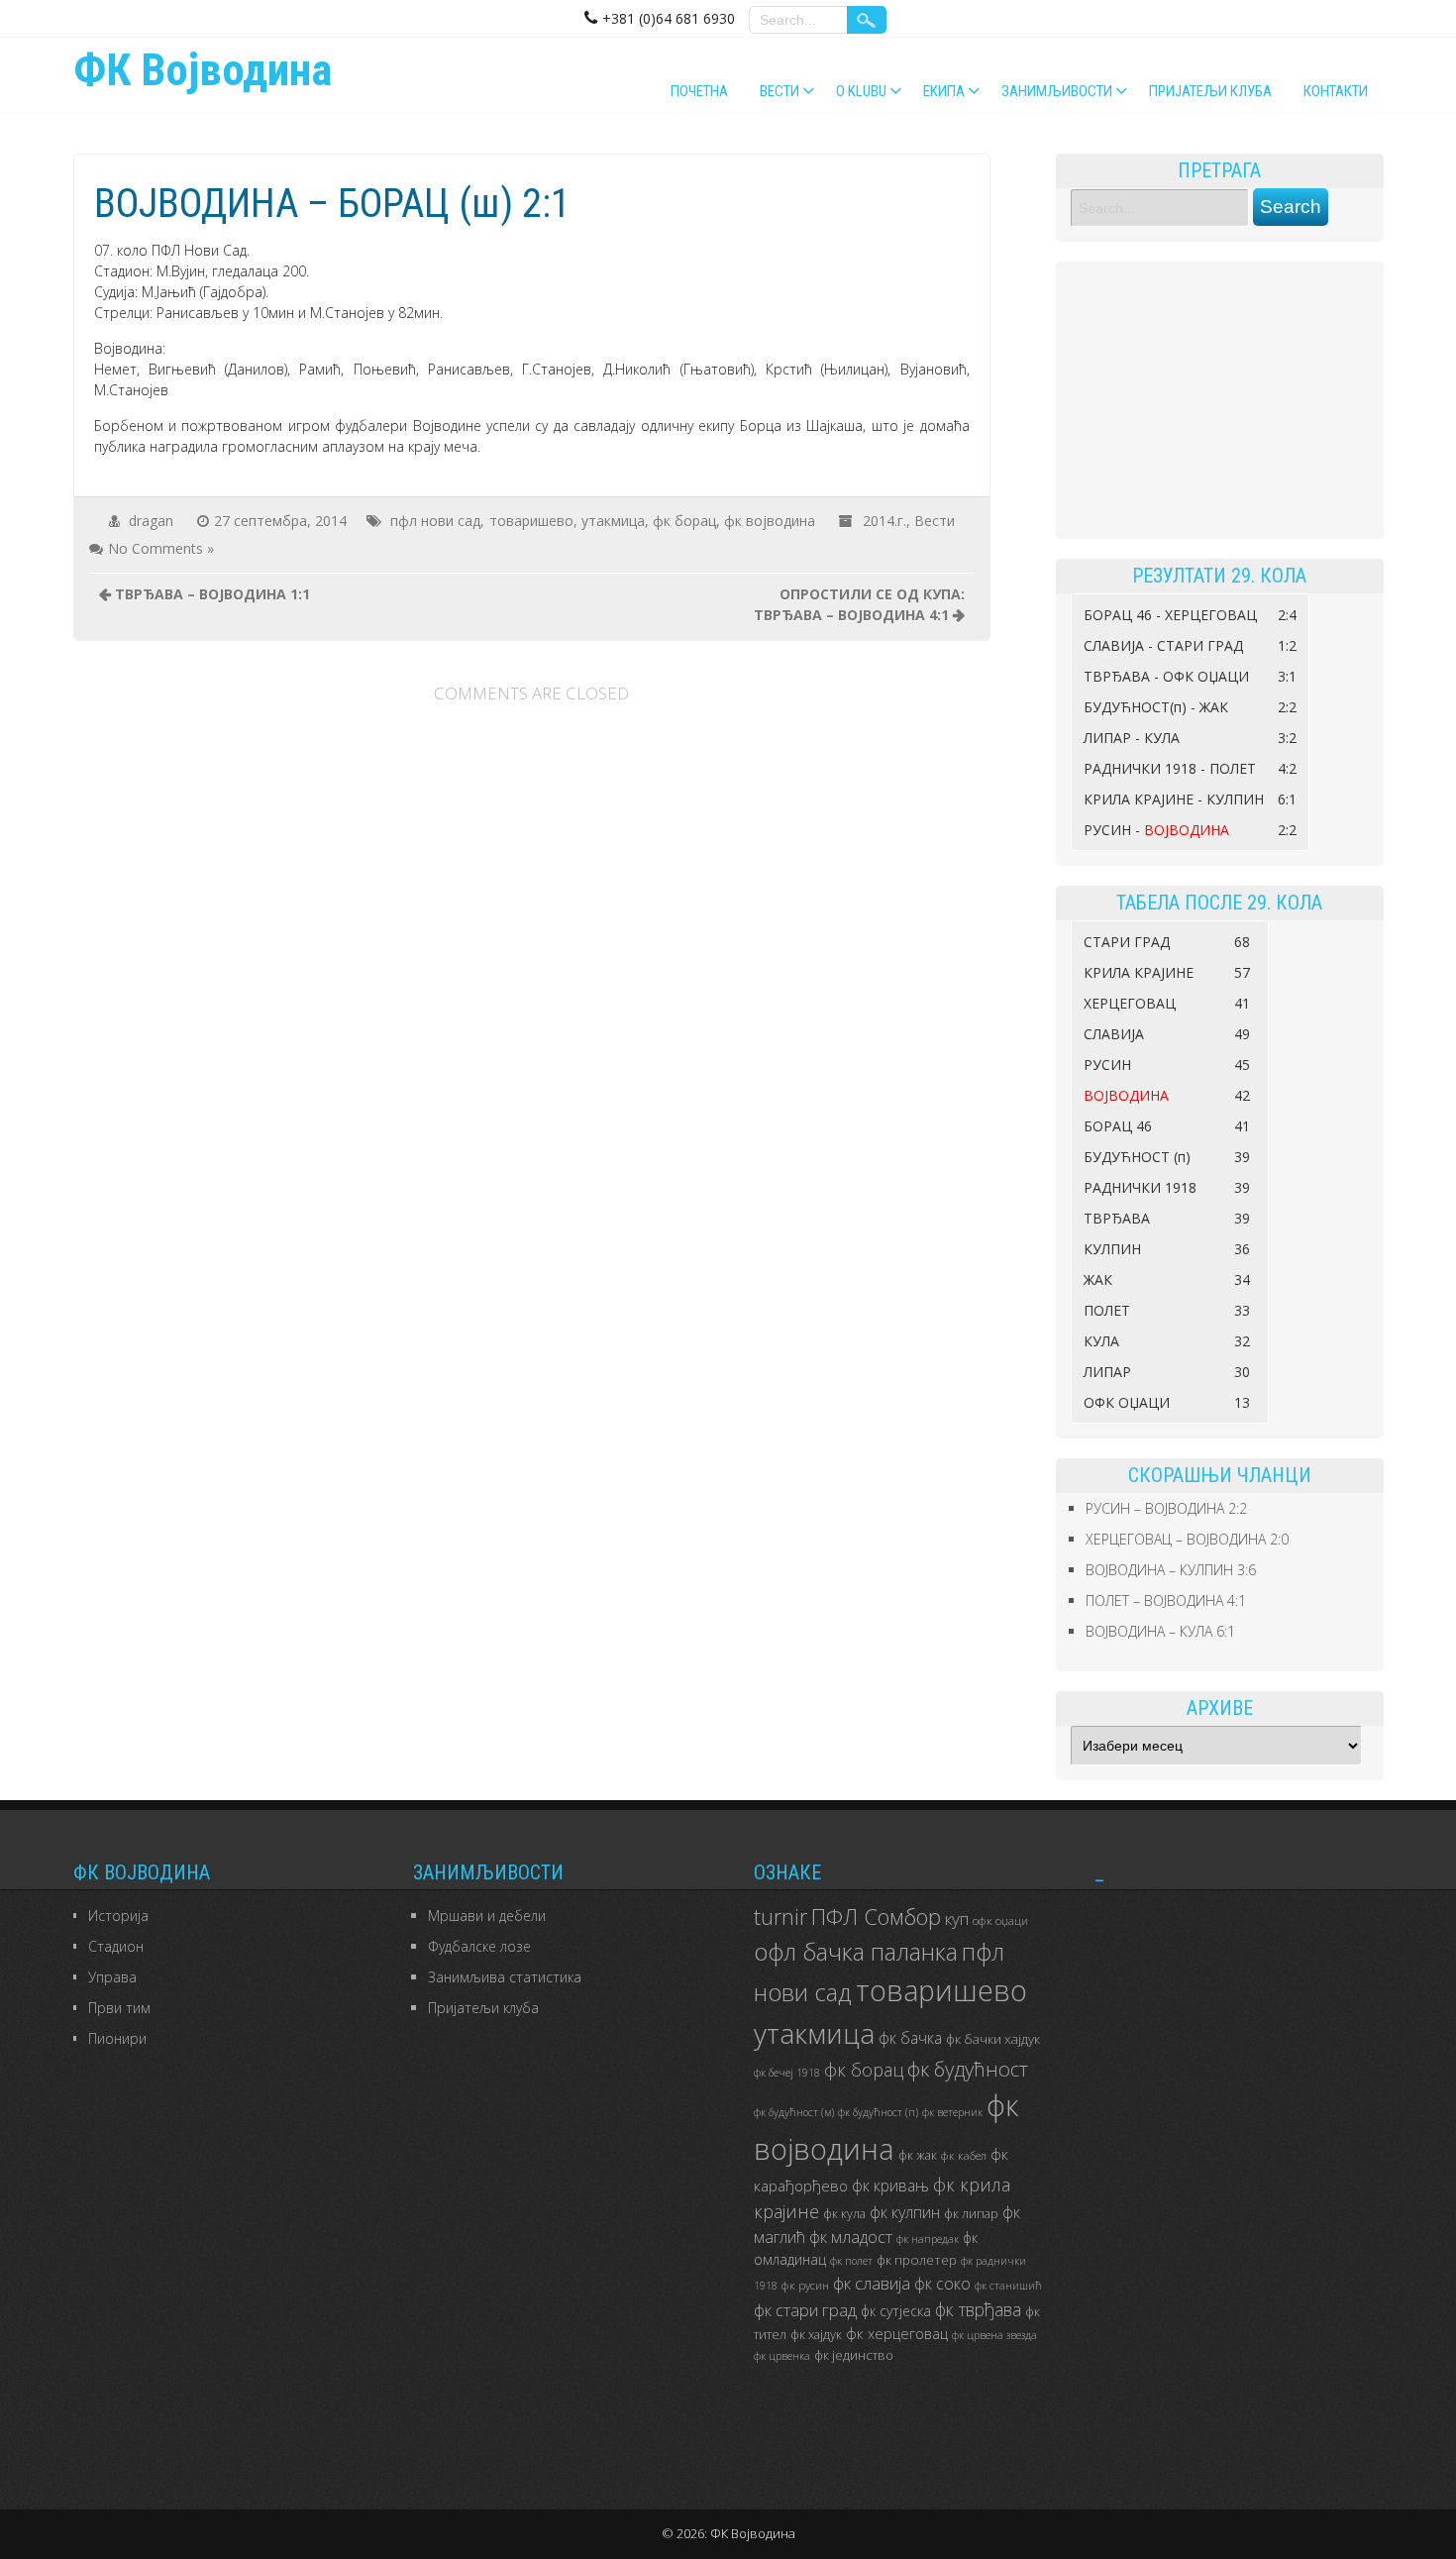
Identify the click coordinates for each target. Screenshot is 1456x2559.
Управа (112, 1977)
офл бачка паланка (856, 1951)
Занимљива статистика (505, 1977)
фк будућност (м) (794, 2112)
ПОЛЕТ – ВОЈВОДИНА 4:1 (1166, 1600)
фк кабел (964, 2155)
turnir (780, 1917)
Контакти (1336, 91)
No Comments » (161, 548)
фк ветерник (952, 2112)
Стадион (116, 1946)
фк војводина (770, 521)
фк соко (942, 2284)
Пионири (117, 2038)
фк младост (851, 2237)
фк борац (684, 521)
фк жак (918, 2155)
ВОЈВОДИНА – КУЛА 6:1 (1160, 1631)
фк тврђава (978, 2309)
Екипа (944, 91)
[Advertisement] (1220, 400)
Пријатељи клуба (1210, 91)
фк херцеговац (897, 2334)
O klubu (861, 91)
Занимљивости (1057, 91)
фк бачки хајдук (993, 2039)
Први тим (119, 2008)
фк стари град (805, 2310)
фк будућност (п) (878, 2112)
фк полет (851, 2261)
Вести (780, 91)
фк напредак (928, 2239)
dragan (151, 521)
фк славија (872, 2283)
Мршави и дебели (487, 1916)
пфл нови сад (435, 521)
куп (957, 1919)
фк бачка (910, 2038)
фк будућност (968, 2069)
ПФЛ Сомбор (876, 1916)
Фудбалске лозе (479, 1946)
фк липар (971, 2214)
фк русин (805, 2285)
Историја (118, 1916)
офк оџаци (1000, 1920)
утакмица (613, 521)
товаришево (531, 521)
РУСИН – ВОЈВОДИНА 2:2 (1166, 1508)
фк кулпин (905, 2212)
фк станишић (1008, 2286)
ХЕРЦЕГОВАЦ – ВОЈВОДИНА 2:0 (1187, 1539)
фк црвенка (782, 2356)
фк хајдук (816, 2335)
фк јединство (854, 2355)
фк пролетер (917, 2260)
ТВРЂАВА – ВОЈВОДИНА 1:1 (212, 594)
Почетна (699, 91)
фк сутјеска (896, 2311)
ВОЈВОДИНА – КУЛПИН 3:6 (1171, 1570)
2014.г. (884, 521)
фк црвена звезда (994, 2335)
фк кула (844, 2214)
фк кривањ (890, 2186)
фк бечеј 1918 (787, 2073)
